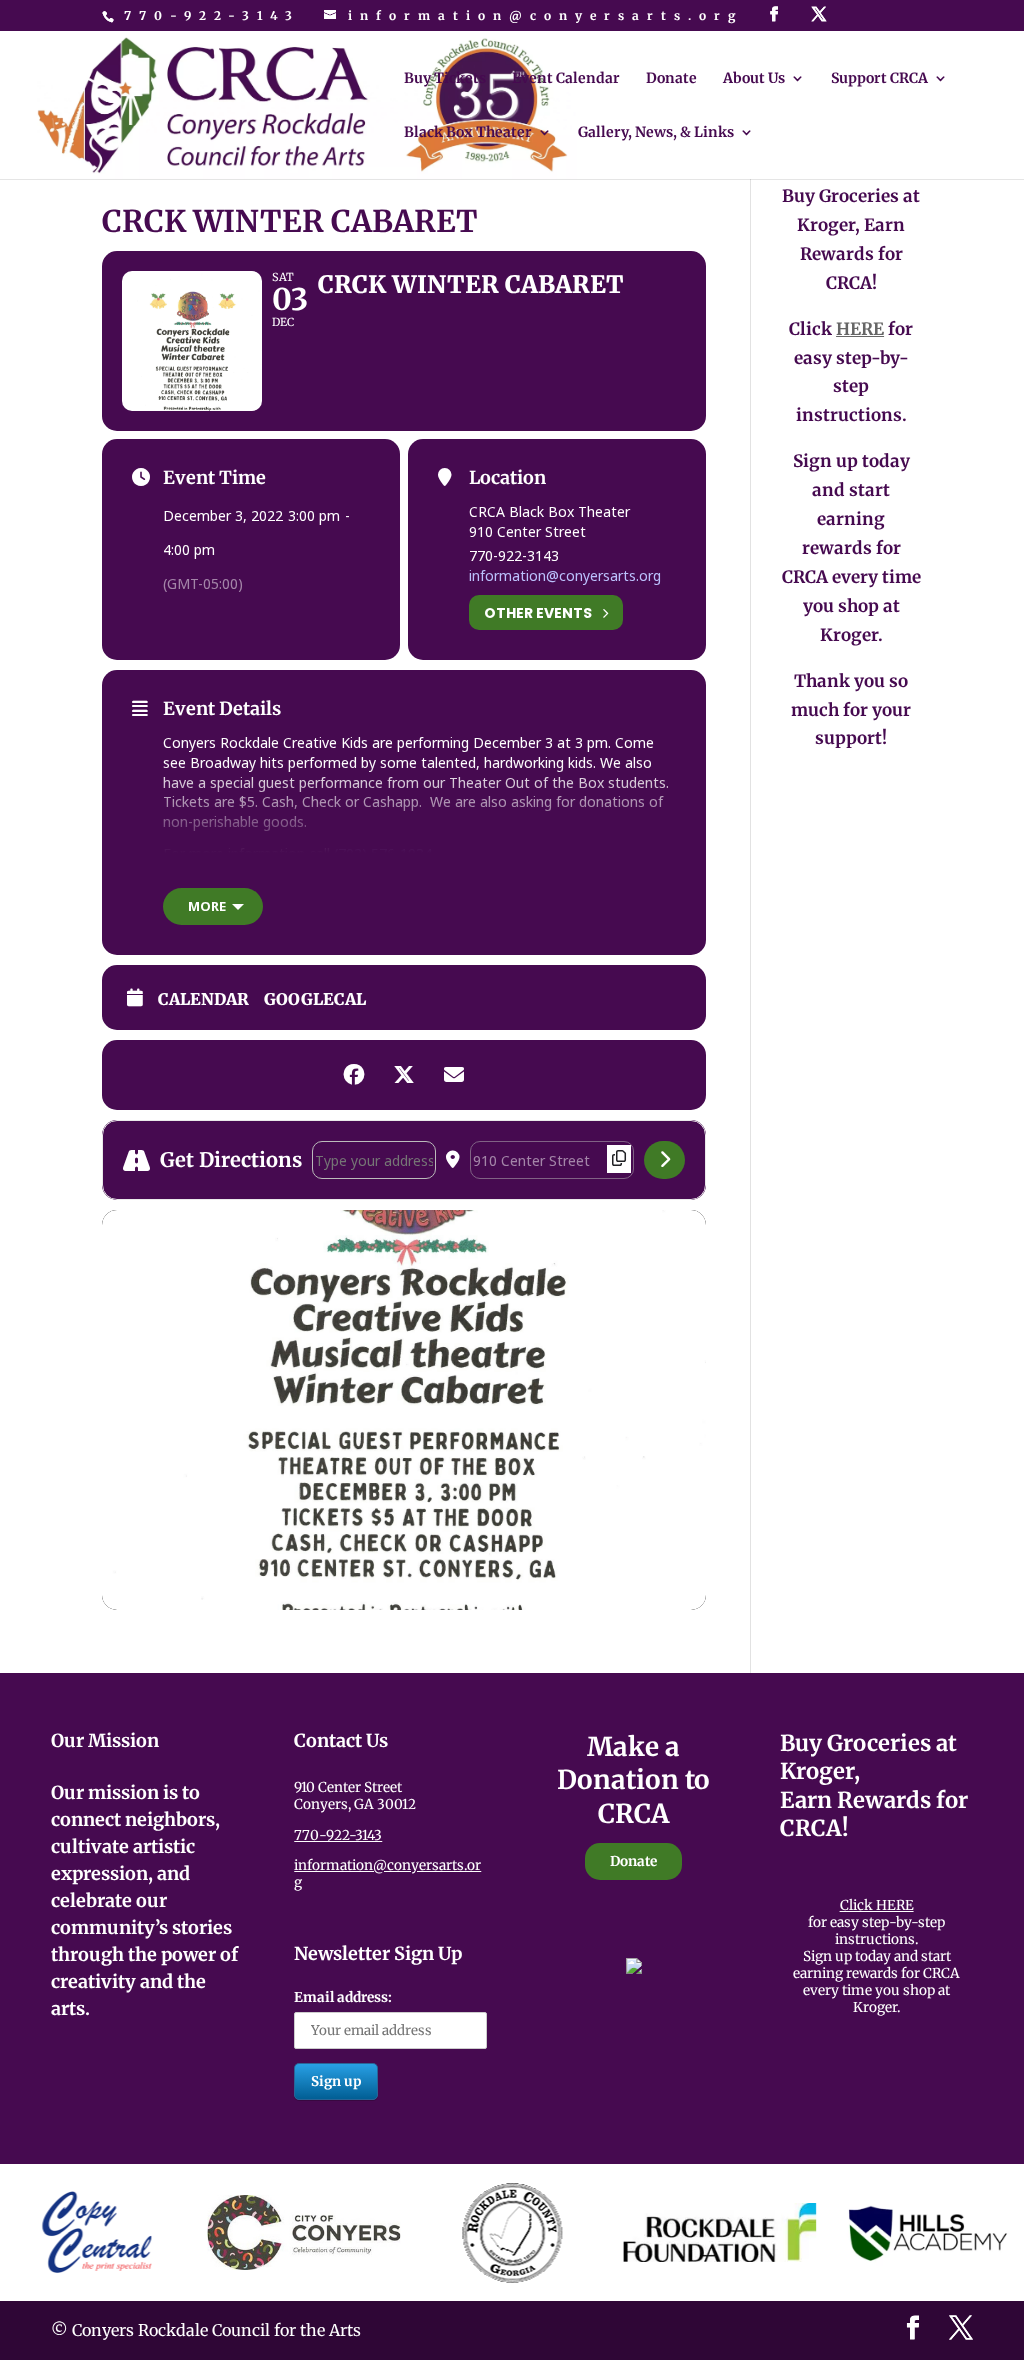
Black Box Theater (468, 133)
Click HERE (877, 1905)
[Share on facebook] (354, 1075)
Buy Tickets (445, 79)
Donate (671, 79)
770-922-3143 (212, 15)
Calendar (203, 999)
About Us (754, 79)
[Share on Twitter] (404, 1075)
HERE (860, 329)
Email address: (343, 1997)
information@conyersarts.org (565, 575)
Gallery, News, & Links (656, 133)
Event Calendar (566, 79)
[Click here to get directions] (664, 1160)
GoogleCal (315, 999)
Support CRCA (879, 79)
